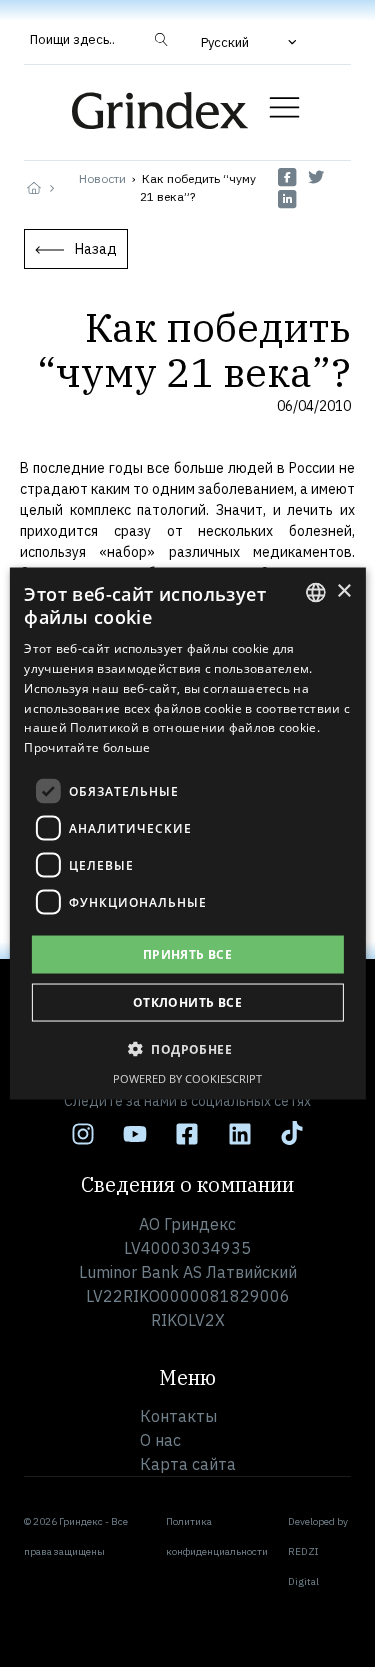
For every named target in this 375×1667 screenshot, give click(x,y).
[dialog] (187, 833)
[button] (251, 42)
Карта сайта (188, 1464)
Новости (102, 178)
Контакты (178, 1416)
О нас (160, 1440)
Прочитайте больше (87, 747)
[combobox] (316, 592)
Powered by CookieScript (187, 1078)
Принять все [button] (187, 954)
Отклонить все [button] (187, 1002)
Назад (96, 249)
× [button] (343, 591)
